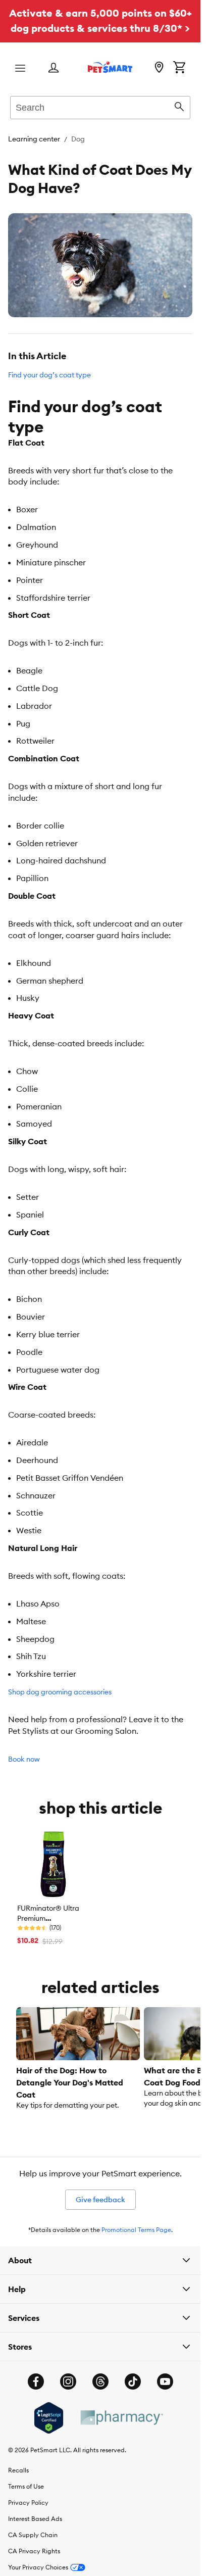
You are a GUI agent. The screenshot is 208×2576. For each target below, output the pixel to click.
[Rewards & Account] (54, 68)
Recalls (18, 2470)
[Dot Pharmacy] (121, 2418)
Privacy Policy (28, 2502)
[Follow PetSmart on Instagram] (68, 2381)
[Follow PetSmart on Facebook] (36, 2381)
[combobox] (100, 106)
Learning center (34, 139)
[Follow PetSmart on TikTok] (133, 2381)
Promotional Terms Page (136, 2230)
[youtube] (165, 2381)
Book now (24, 1759)
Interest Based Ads (35, 2519)
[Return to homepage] (110, 67)
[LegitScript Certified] (49, 2418)
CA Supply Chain (33, 2535)
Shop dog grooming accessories (60, 1692)
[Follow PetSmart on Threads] (100, 2381)
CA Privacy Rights (34, 2551)
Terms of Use (26, 2486)
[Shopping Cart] (179, 68)
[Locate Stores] (159, 68)
